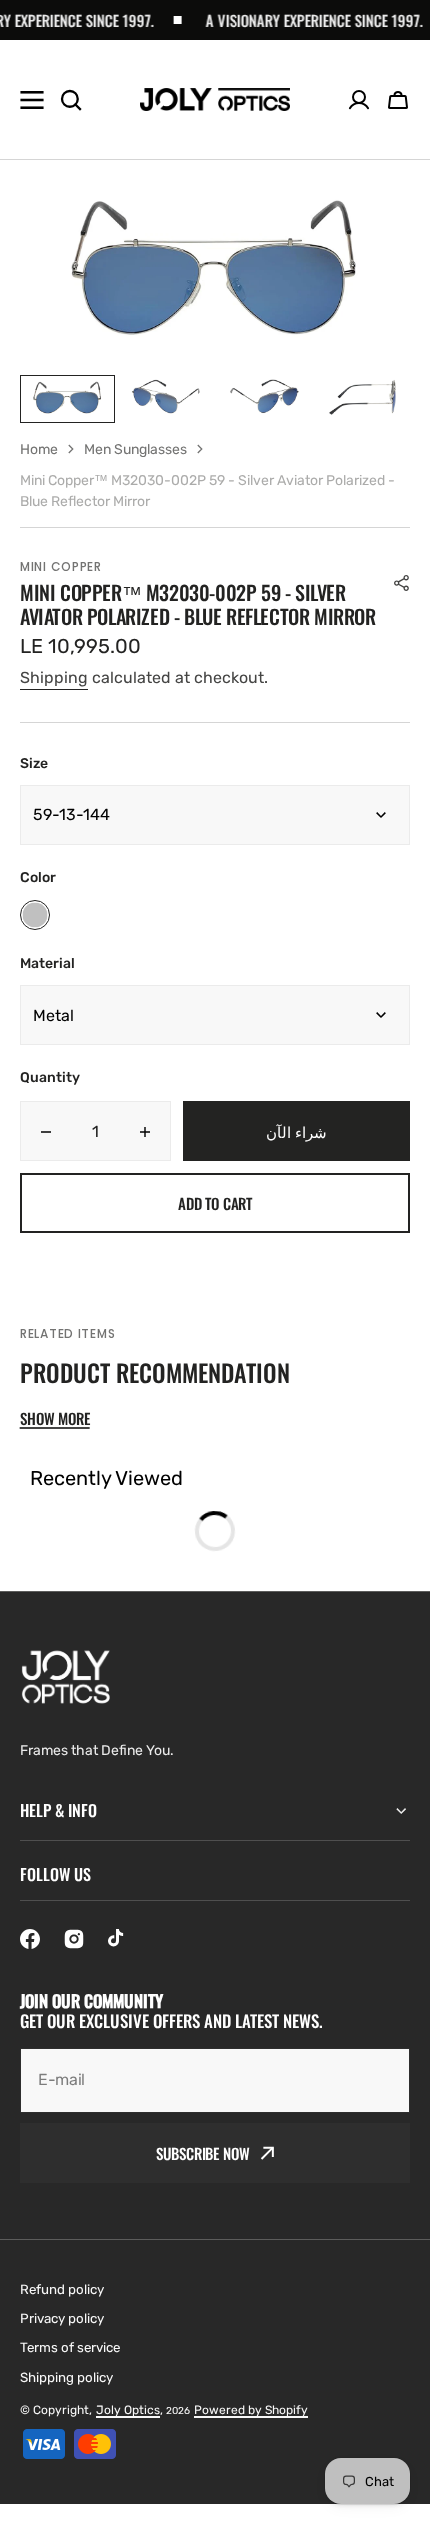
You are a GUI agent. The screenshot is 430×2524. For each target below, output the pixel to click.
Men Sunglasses (135, 449)
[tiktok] (118, 1939)
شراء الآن (297, 1131)
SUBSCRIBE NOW (202, 2153)
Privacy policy (62, 2318)
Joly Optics (128, 2410)
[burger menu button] (32, 100)
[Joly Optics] (215, 99)
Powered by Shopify (251, 2410)
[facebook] (30, 1939)
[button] (398, 100)
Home (39, 449)
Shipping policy (66, 2377)
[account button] (359, 100)
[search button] (71, 100)
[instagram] (74, 1939)
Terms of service (70, 2347)
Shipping (54, 677)
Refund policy (62, 2289)
